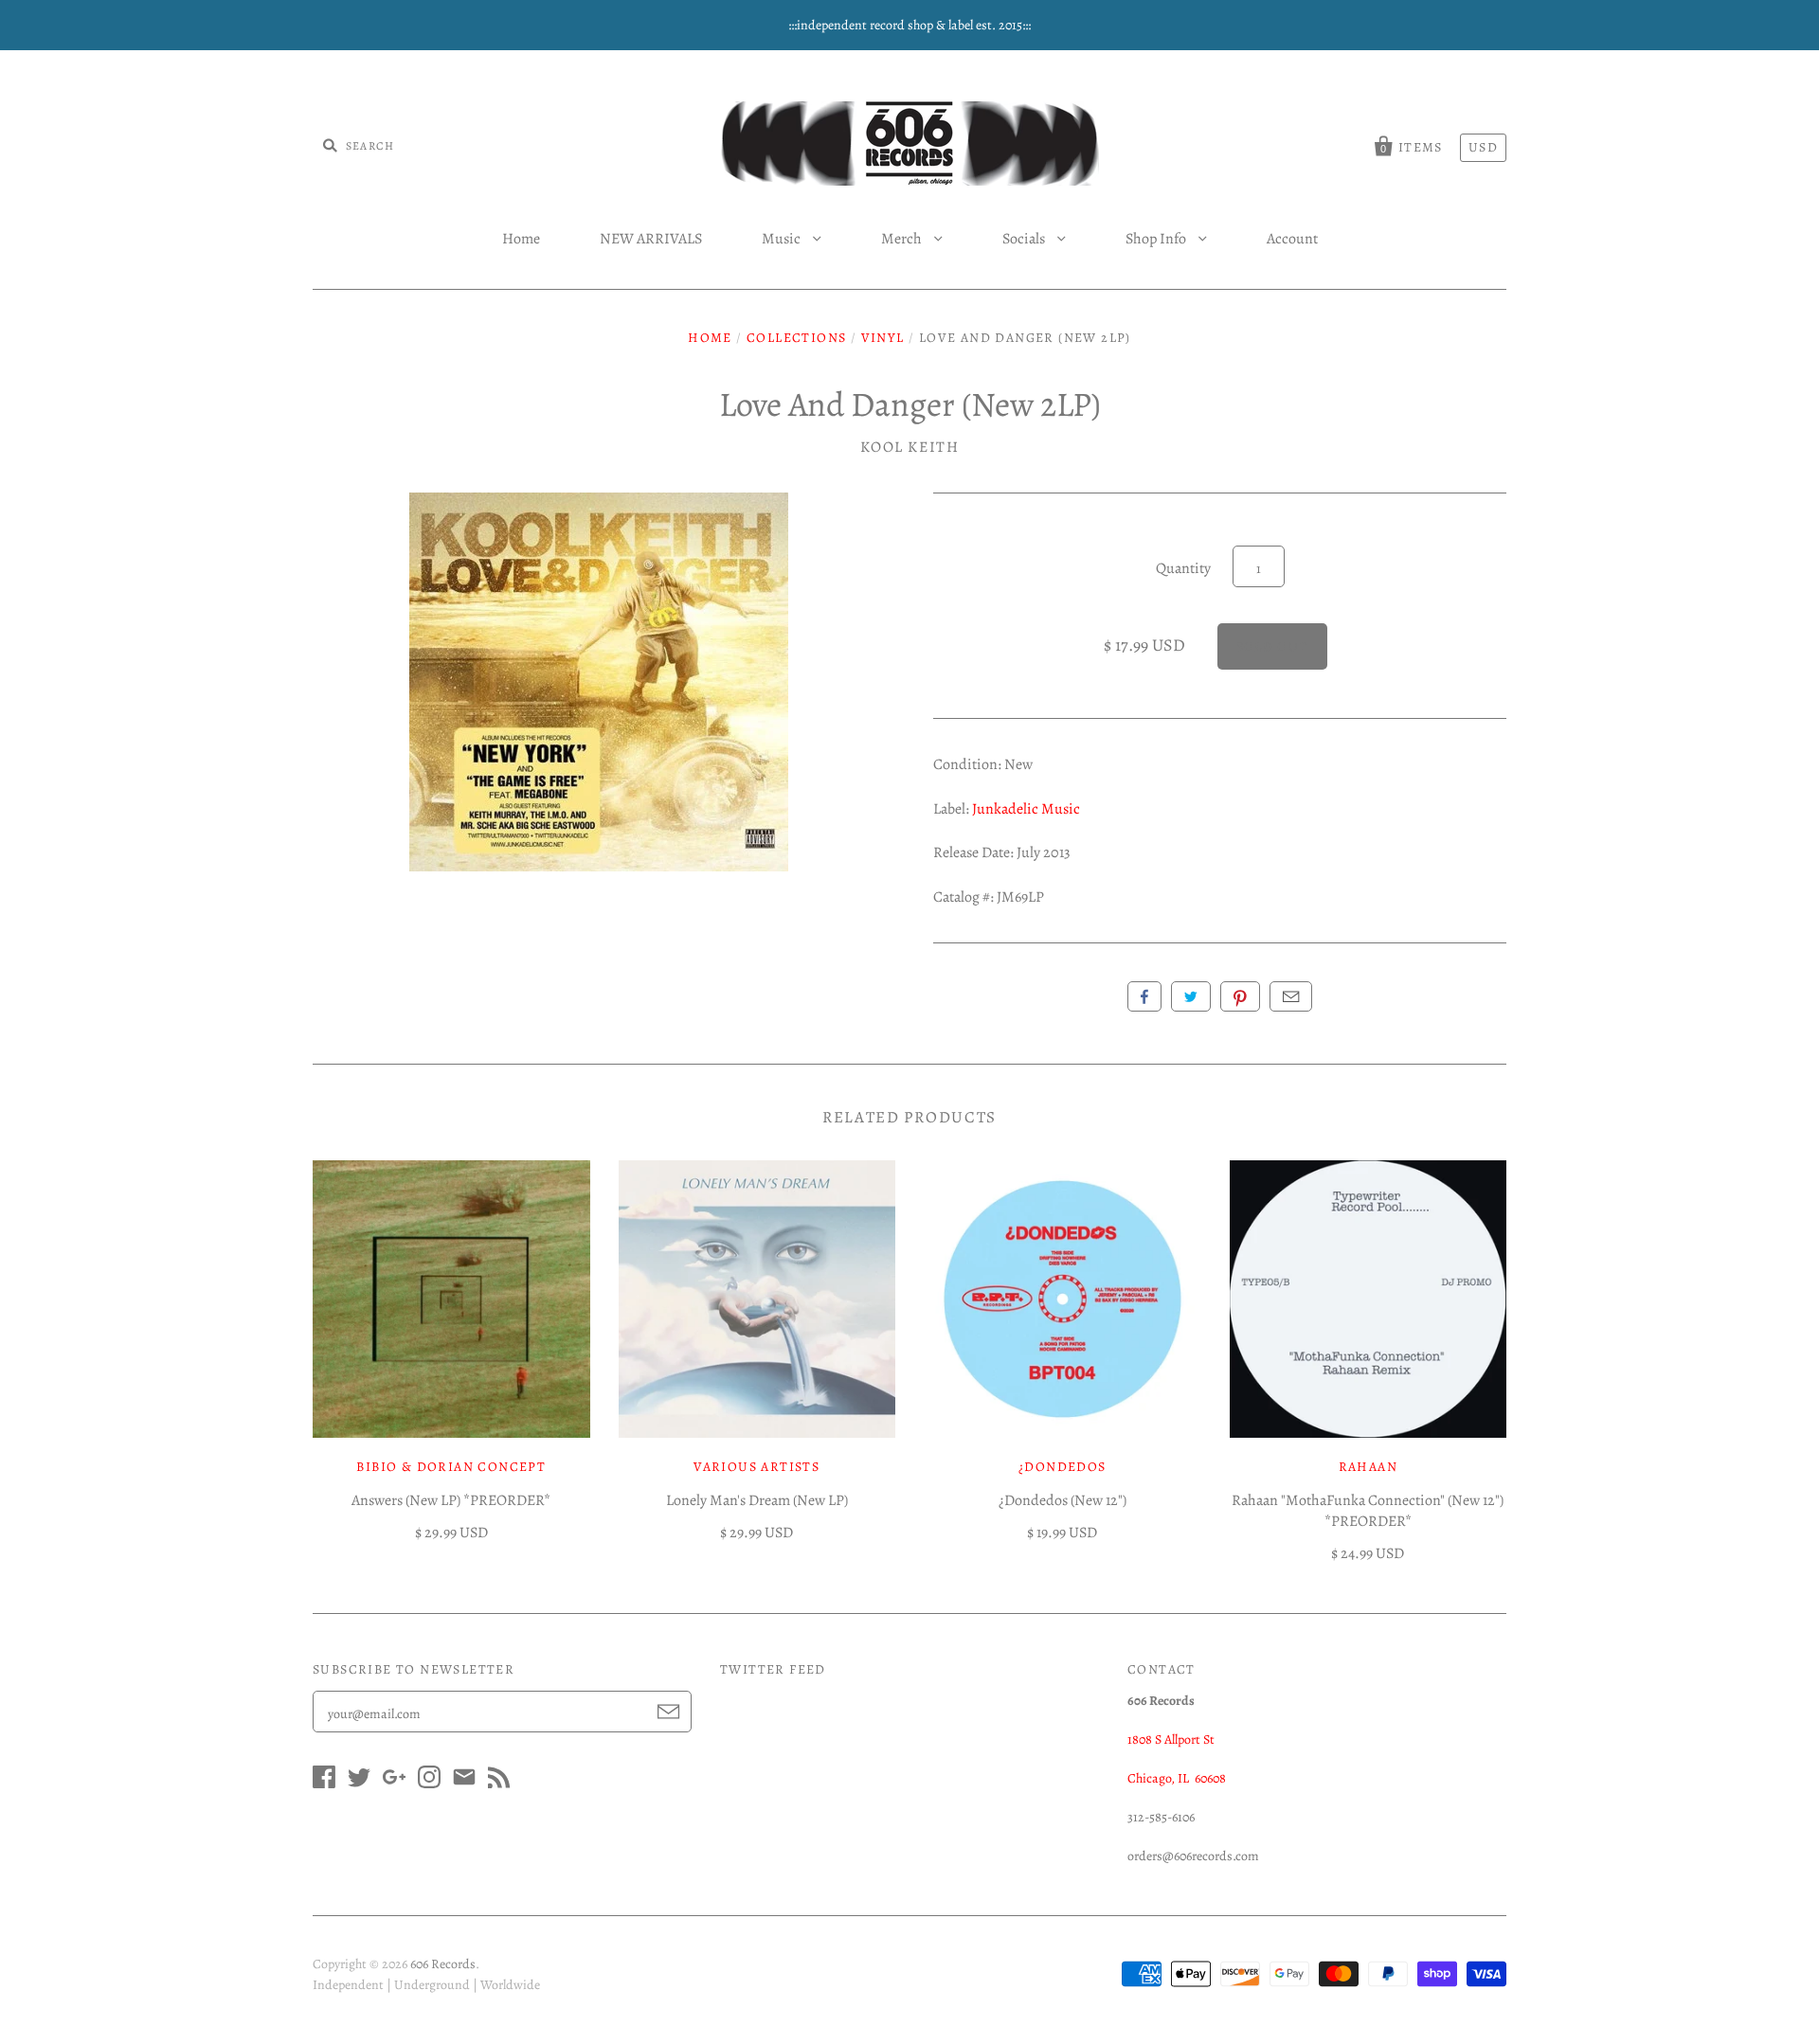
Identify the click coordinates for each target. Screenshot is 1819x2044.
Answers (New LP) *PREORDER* (451, 1500)
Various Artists (756, 1467)
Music (783, 239)
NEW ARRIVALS (651, 239)
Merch (903, 239)
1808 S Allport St (1171, 1739)
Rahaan (1368, 1467)
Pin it (1240, 996)
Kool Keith (910, 447)
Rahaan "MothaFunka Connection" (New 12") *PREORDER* (1368, 1511)
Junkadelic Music (1026, 809)
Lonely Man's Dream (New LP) (757, 1500)
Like (1144, 996)
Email (1291, 996)
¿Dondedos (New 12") (1063, 1500)
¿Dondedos (1063, 1467)
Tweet (1191, 996)
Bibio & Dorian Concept (451, 1467)
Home (521, 239)
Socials (1025, 239)
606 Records (443, 1964)
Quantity (1183, 568)
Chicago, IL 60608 (1177, 1778)
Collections (796, 338)
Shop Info (1157, 239)
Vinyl (883, 338)
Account (1292, 239)
